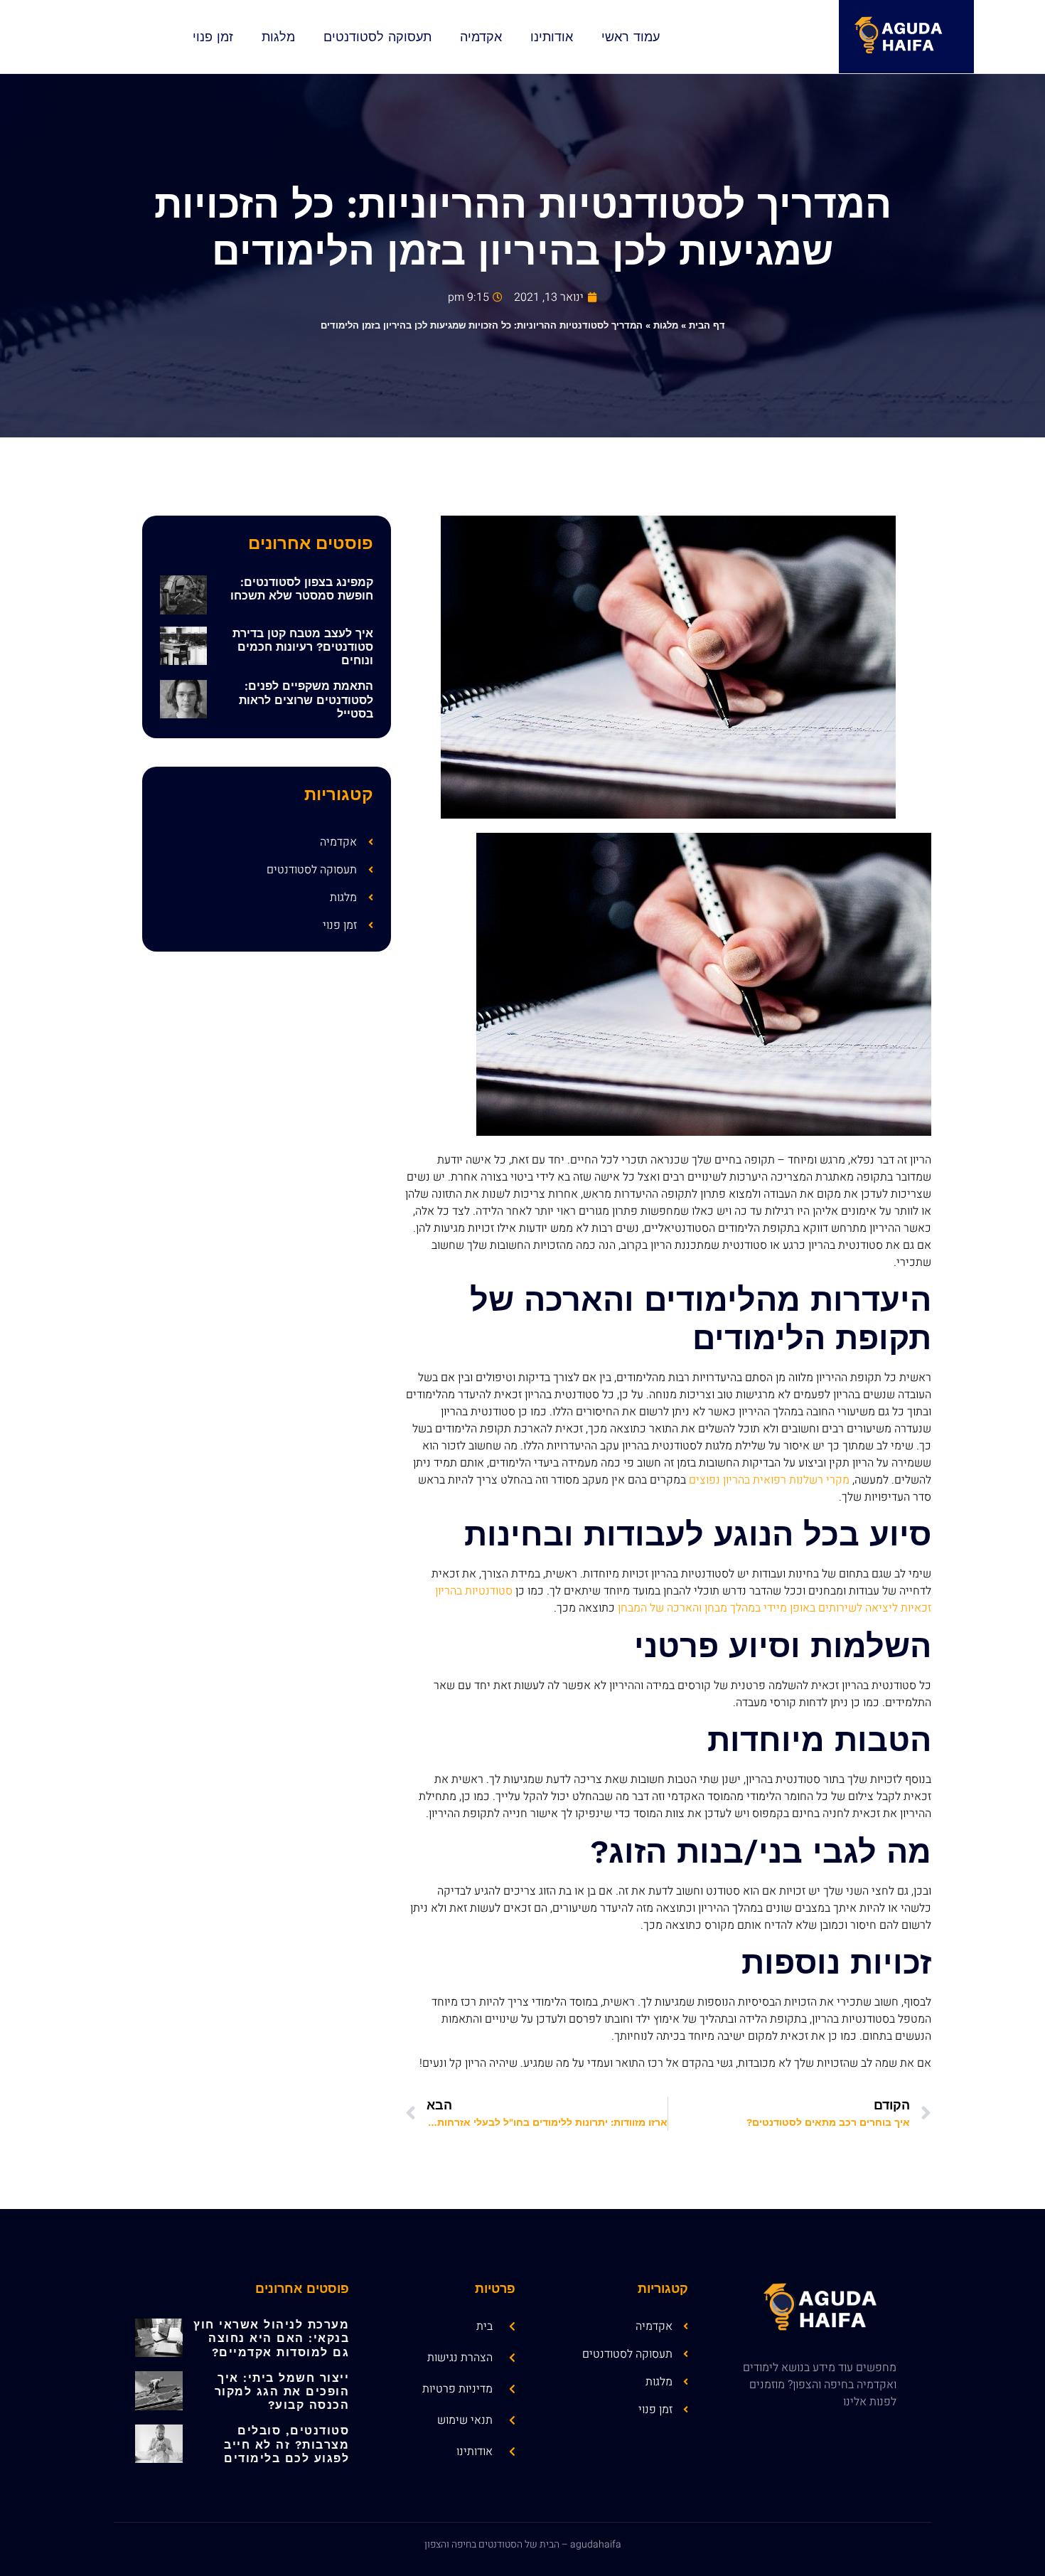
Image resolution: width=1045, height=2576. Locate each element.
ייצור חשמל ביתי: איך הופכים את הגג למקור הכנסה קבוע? (282, 2391)
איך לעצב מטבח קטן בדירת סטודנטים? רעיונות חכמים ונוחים (303, 647)
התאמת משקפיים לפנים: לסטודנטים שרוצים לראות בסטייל (306, 699)
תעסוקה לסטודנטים (377, 37)
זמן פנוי (213, 37)
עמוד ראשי (631, 37)
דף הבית (707, 325)
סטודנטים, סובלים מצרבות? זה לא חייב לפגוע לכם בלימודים (286, 2444)
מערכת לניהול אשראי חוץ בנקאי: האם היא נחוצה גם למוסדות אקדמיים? (271, 2338)
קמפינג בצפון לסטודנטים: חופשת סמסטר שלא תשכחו (302, 589)
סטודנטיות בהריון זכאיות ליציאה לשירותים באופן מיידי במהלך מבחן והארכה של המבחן (683, 1600)
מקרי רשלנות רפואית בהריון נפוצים (769, 1480)
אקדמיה (481, 37)
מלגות (278, 37)
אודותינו (552, 37)
